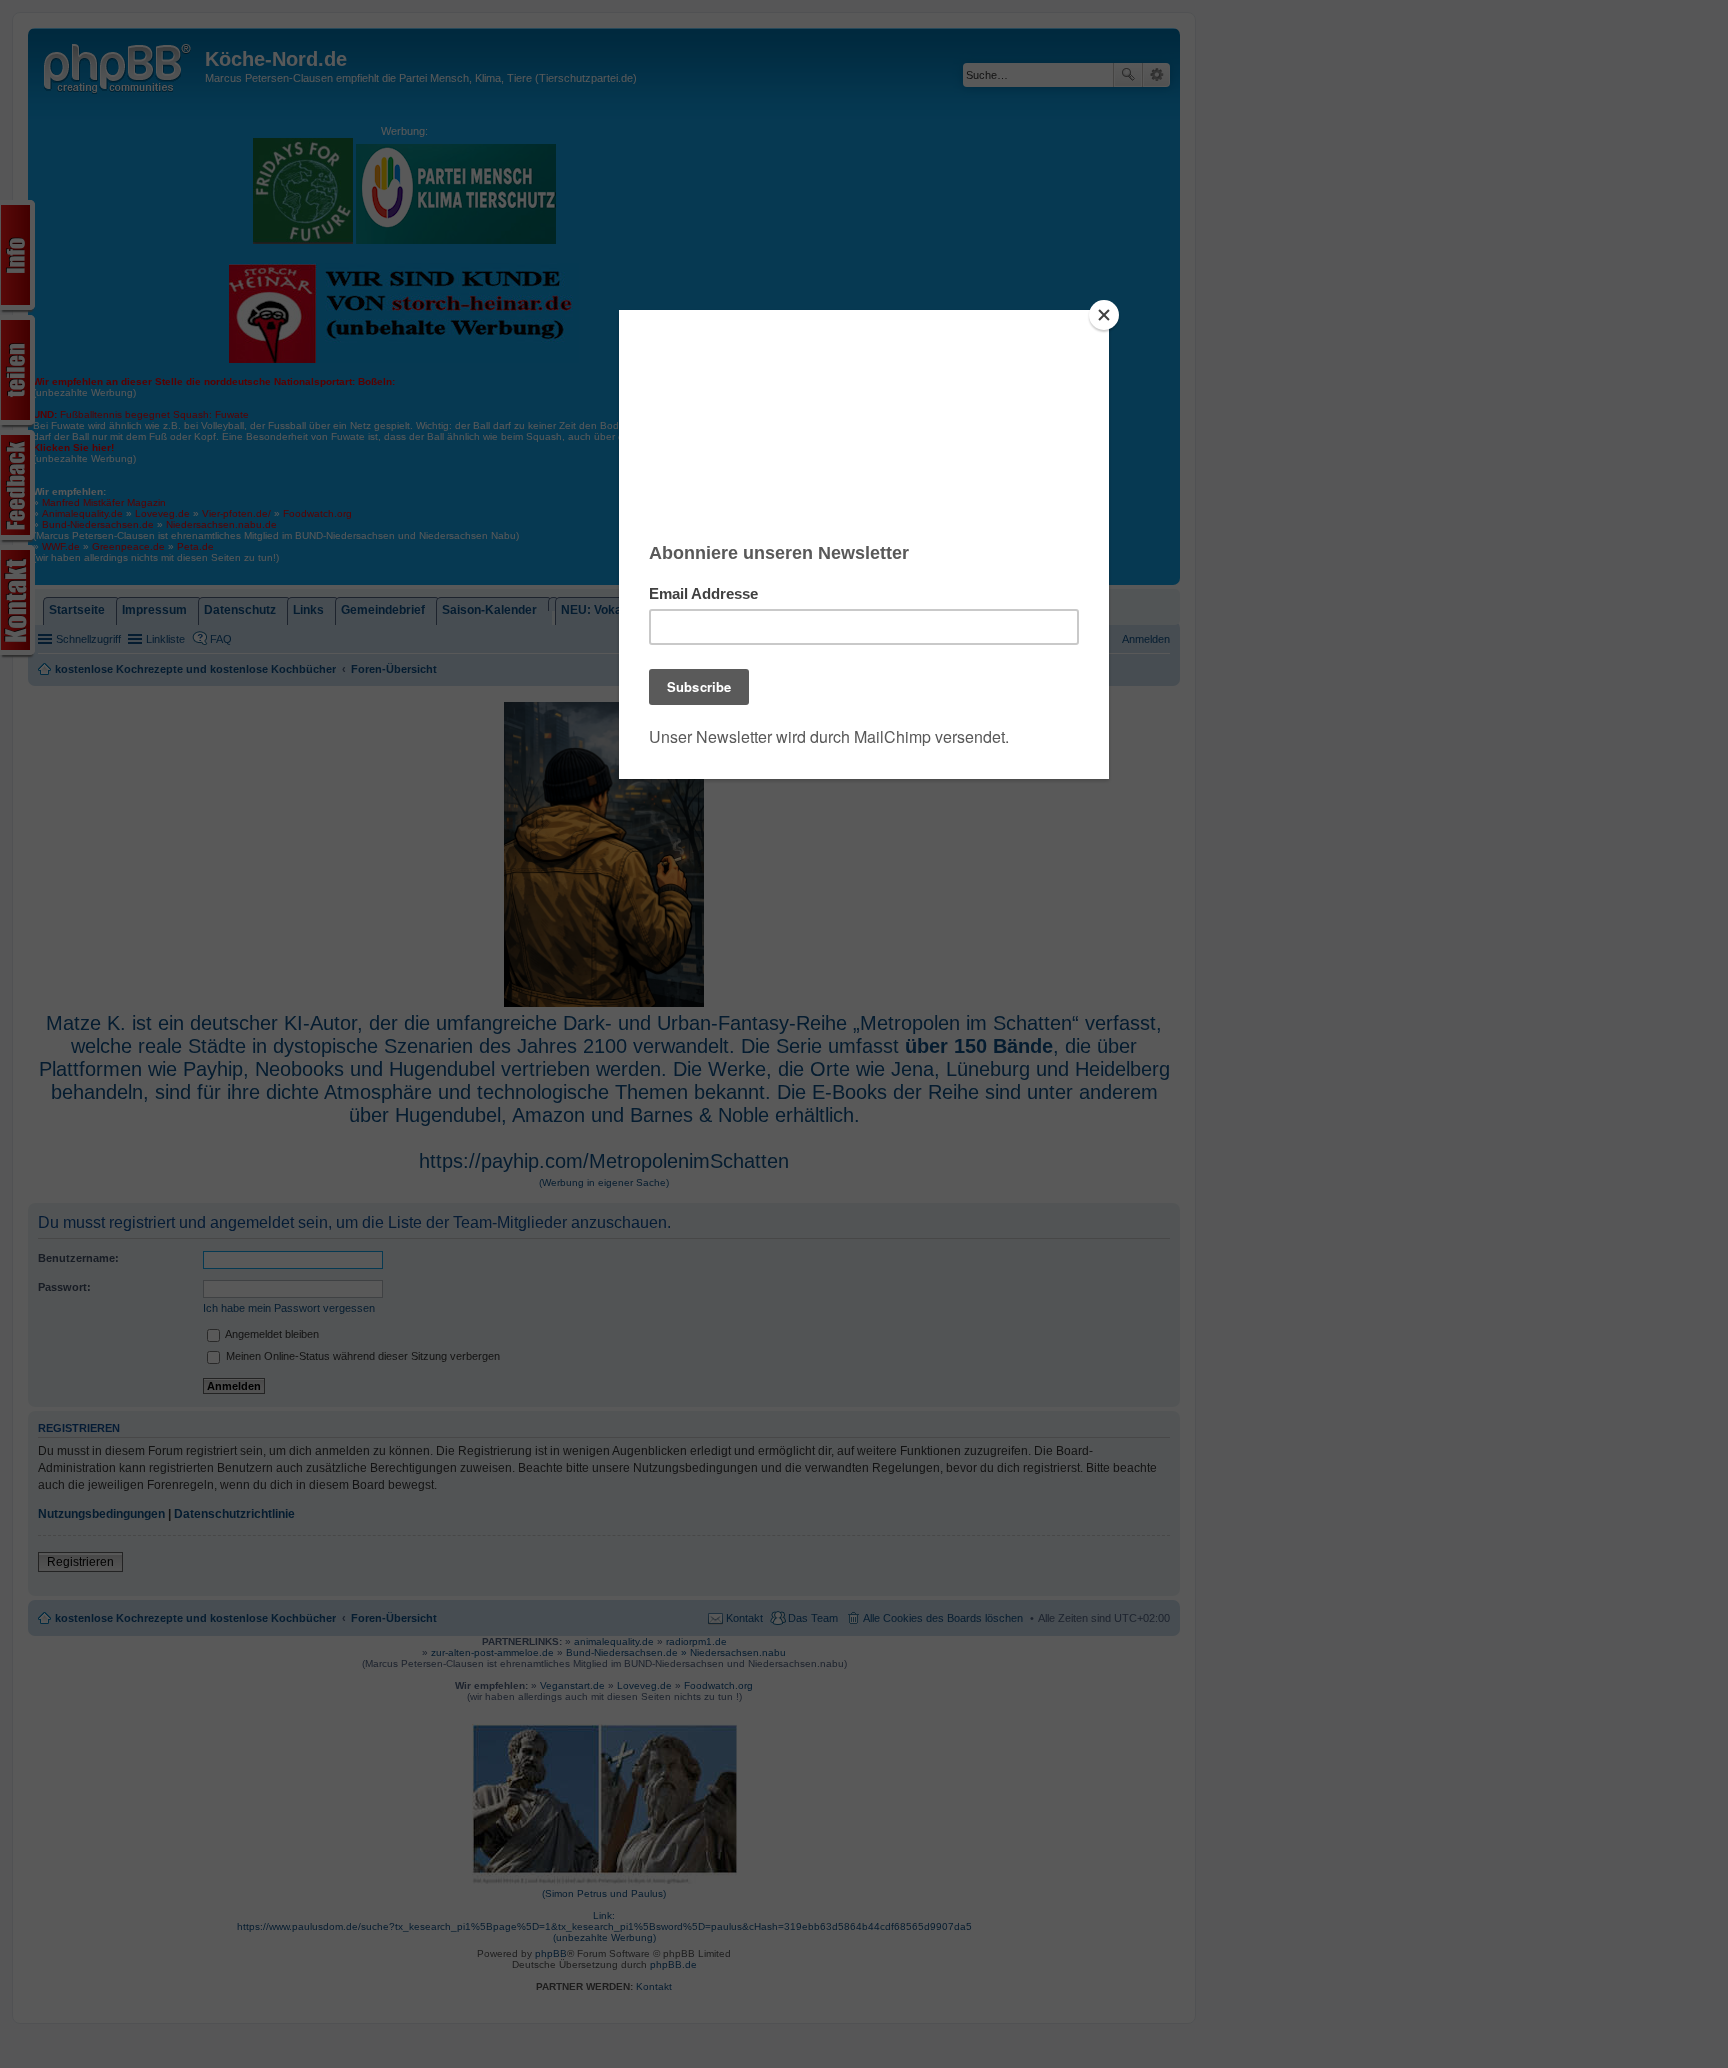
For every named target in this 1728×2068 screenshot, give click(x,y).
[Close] (1104, 315)
